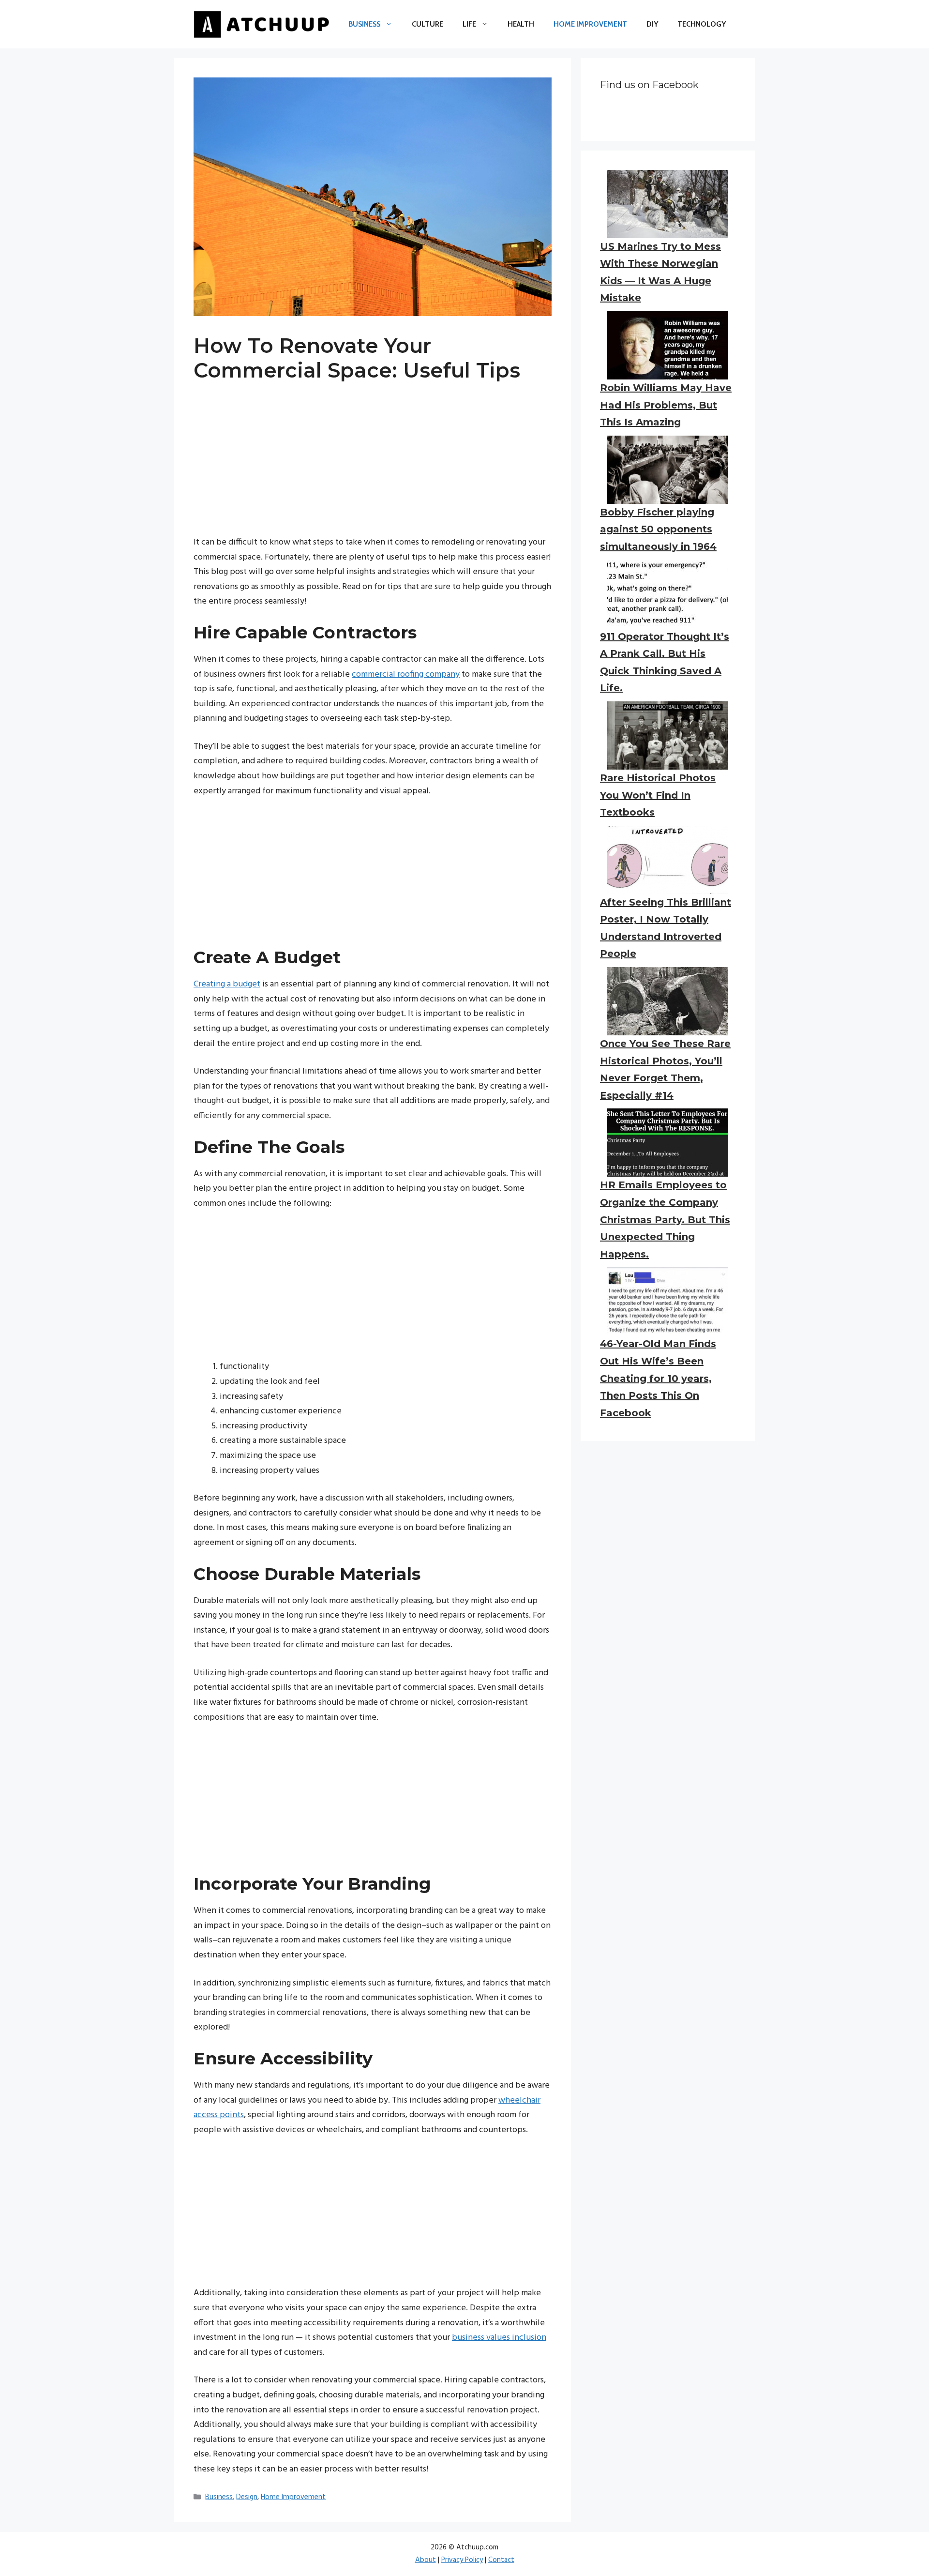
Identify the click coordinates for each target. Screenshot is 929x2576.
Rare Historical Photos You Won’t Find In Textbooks (658, 795)
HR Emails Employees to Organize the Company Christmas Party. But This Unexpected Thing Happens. (665, 1219)
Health (521, 24)
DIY (652, 24)
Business (364, 24)
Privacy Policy (462, 2560)
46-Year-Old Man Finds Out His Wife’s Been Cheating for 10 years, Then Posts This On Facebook (658, 1378)
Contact (501, 2560)
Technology (702, 24)
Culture (427, 24)
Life (469, 24)
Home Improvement (590, 24)
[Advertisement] (373, 468)
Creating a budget (227, 984)
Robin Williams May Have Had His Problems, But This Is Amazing (666, 405)
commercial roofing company (406, 674)
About (426, 2560)
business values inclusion (499, 2338)
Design (247, 2497)
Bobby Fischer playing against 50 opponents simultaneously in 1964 (658, 529)
